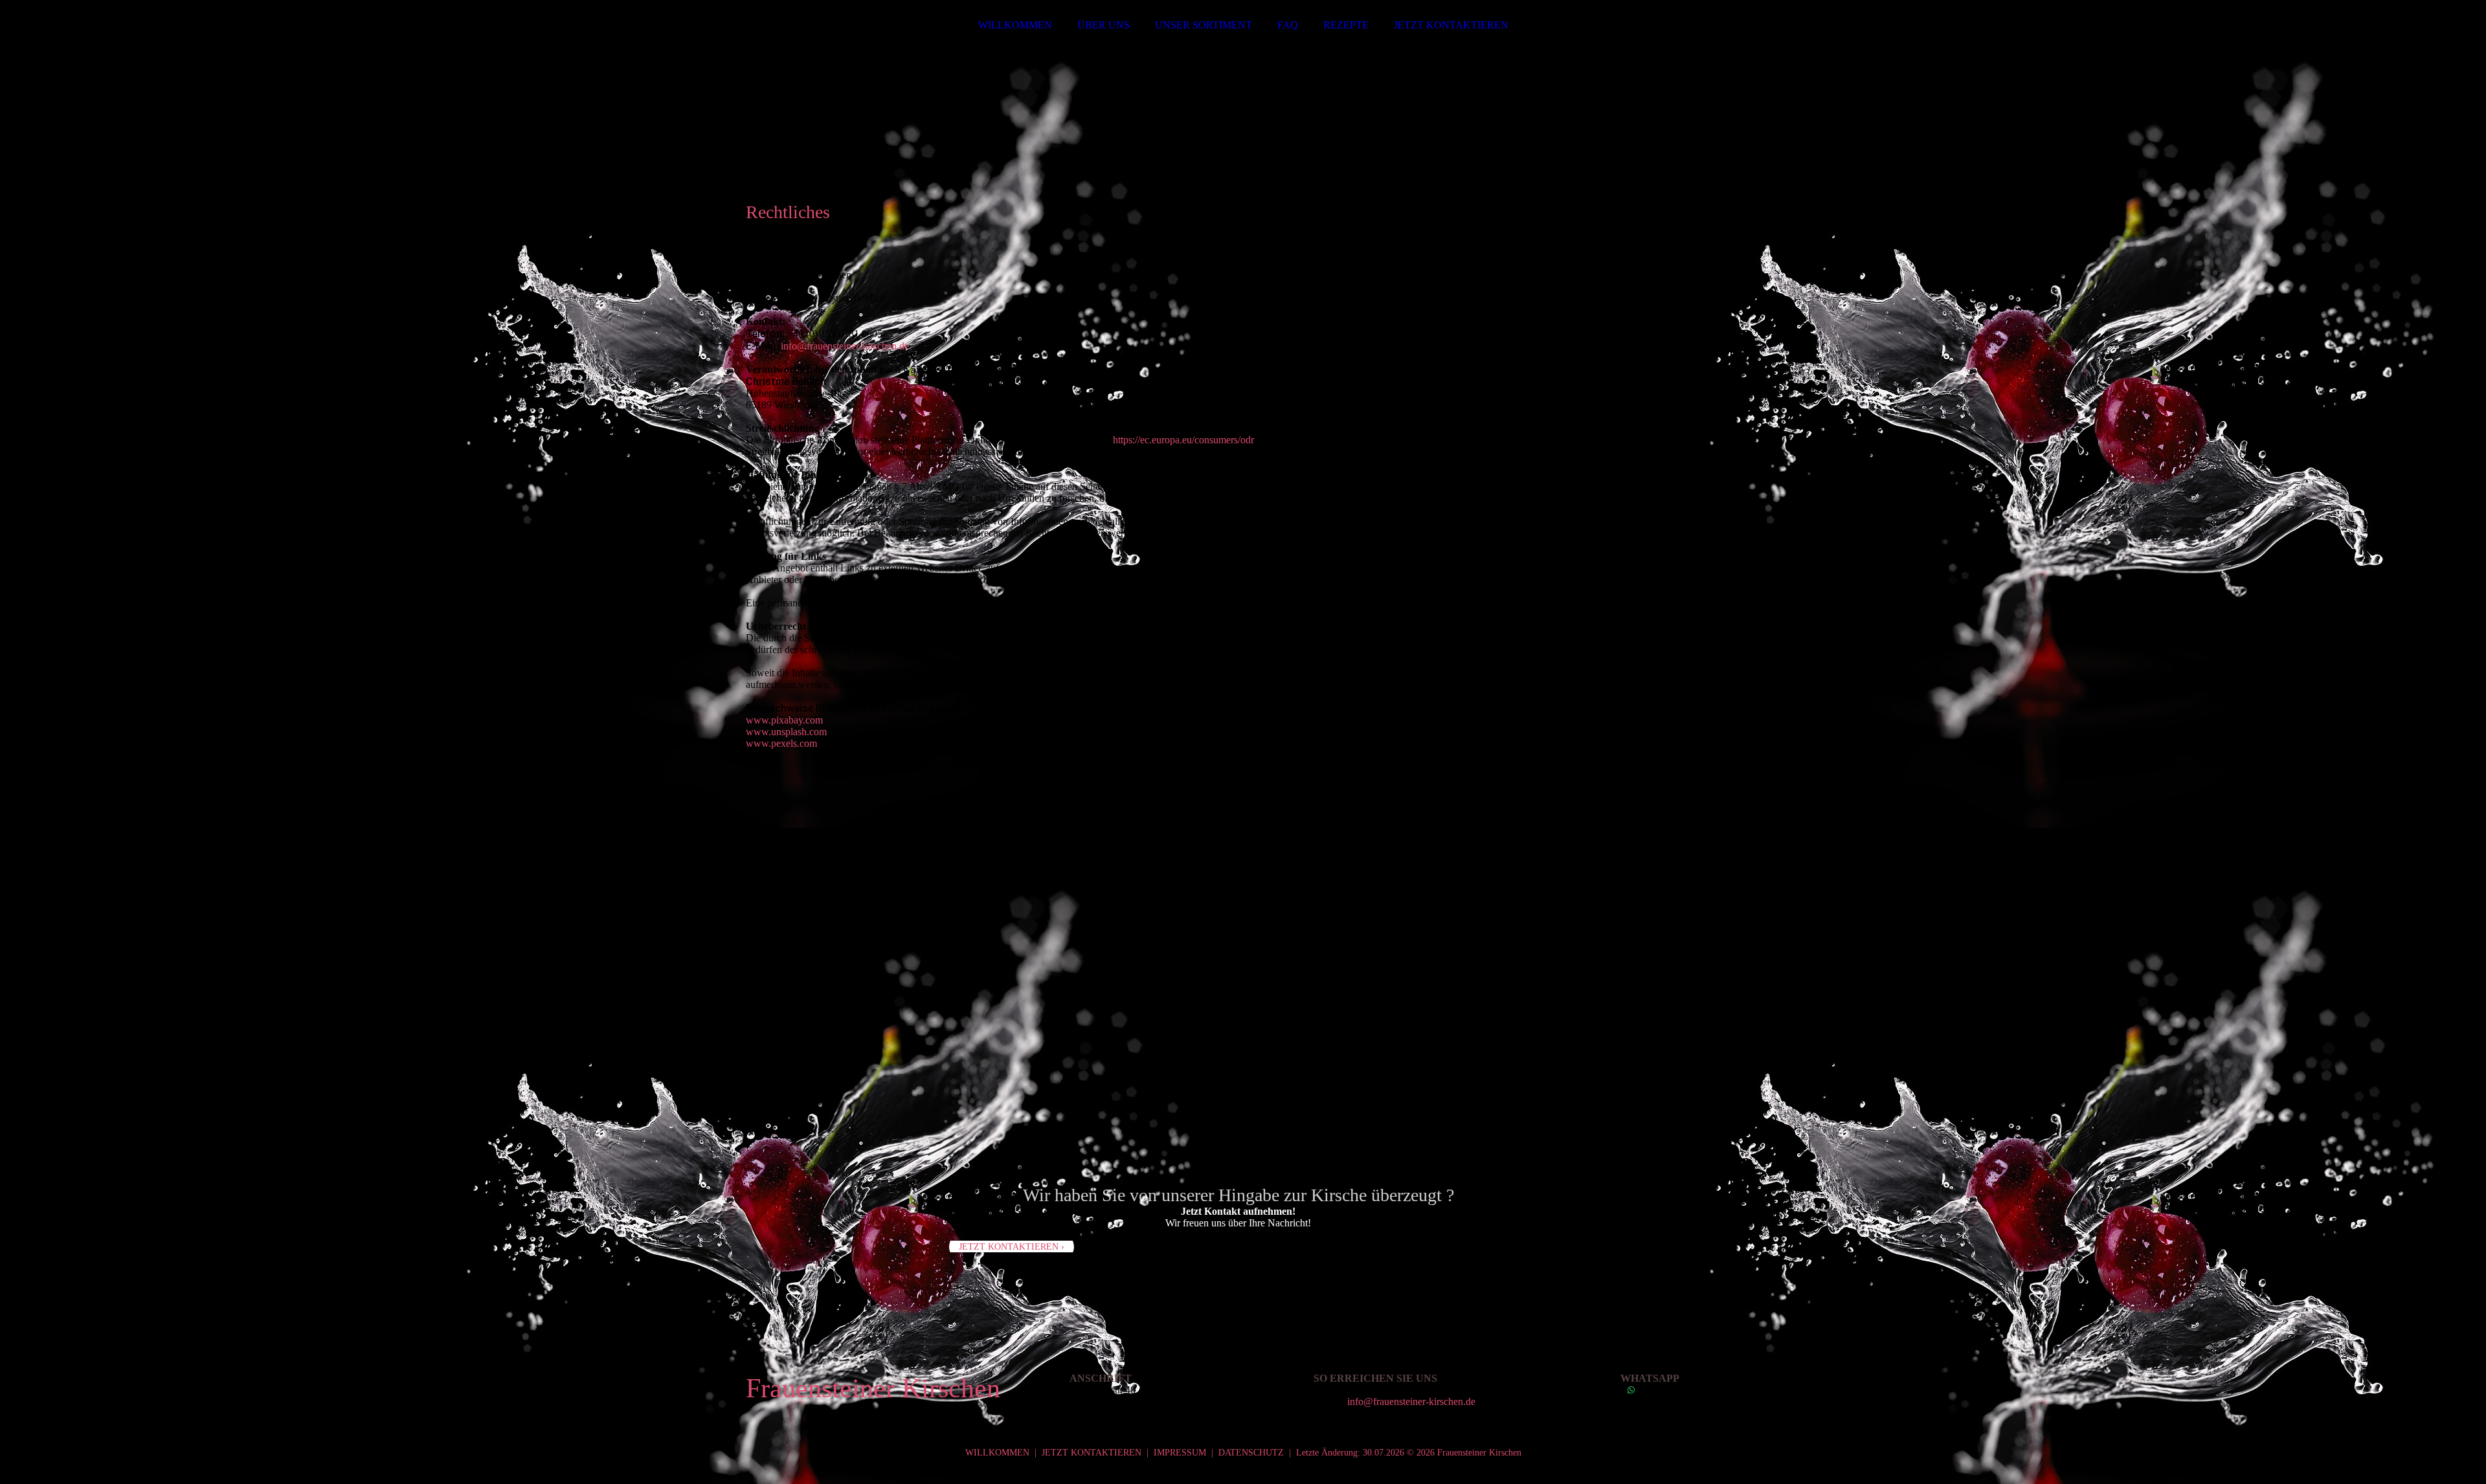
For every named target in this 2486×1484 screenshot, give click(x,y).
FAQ (1288, 25)
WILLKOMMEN (1015, 25)
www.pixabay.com (784, 720)
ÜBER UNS (1103, 25)
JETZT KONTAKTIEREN (1451, 25)
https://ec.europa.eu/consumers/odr (1183, 440)
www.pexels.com (781, 743)
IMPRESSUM (1180, 1453)
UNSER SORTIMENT (1204, 25)
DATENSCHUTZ (1251, 1453)
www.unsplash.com (786, 732)
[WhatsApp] (1631, 1390)
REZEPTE (1346, 25)
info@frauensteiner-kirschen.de (845, 346)
